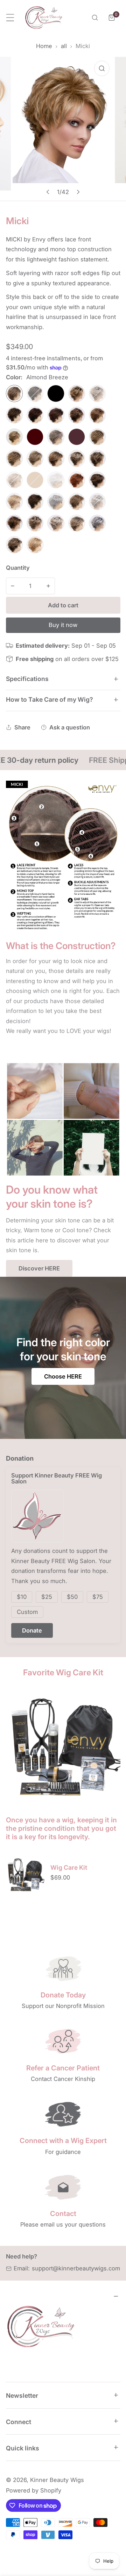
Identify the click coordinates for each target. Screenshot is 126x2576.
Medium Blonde (14, 501)
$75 (98, 1597)
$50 (72, 1597)
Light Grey (56, 480)
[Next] (78, 192)
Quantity (18, 568)
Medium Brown (35, 501)
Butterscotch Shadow (77, 393)
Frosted (14, 458)
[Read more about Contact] (63, 2187)
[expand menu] (10, 18)
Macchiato (97, 480)
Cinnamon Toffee (77, 415)
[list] (63, 129)
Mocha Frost (77, 501)
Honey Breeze (97, 458)
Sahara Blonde (35, 523)
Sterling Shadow (97, 523)
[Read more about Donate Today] (63, 1968)
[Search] (95, 18)
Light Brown (35, 480)
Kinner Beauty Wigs (57, 2480)
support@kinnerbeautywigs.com (76, 2268)
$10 (22, 1597)
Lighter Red (77, 480)
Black (56, 393)
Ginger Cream (35, 458)
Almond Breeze (14, 393)
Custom (27, 1612)
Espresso (97, 437)
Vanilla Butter (35, 545)
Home (44, 46)
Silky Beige (56, 523)
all (64, 46)
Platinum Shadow (97, 501)
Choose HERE (63, 1376)
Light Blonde (14, 480)
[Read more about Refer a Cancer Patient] (63, 2041)
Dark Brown (35, 437)
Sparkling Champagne (77, 523)
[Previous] (48, 192)
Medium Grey (56, 501)
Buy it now (63, 625)
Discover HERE (39, 1268)
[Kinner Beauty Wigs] (44, 18)
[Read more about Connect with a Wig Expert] (63, 2114)
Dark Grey (56, 437)
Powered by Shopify (34, 2490)
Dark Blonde (14, 437)
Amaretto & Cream (35, 393)
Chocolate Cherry (35, 415)
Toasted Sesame (14, 545)
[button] (112, 18)
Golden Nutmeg (56, 458)
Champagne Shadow (97, 393)
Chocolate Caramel (14, 415)
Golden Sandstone (77, 458)
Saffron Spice (14, 523)
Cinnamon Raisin (56, 415)
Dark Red (77, 437)
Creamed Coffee (97, 415)
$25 (47, 1597)
